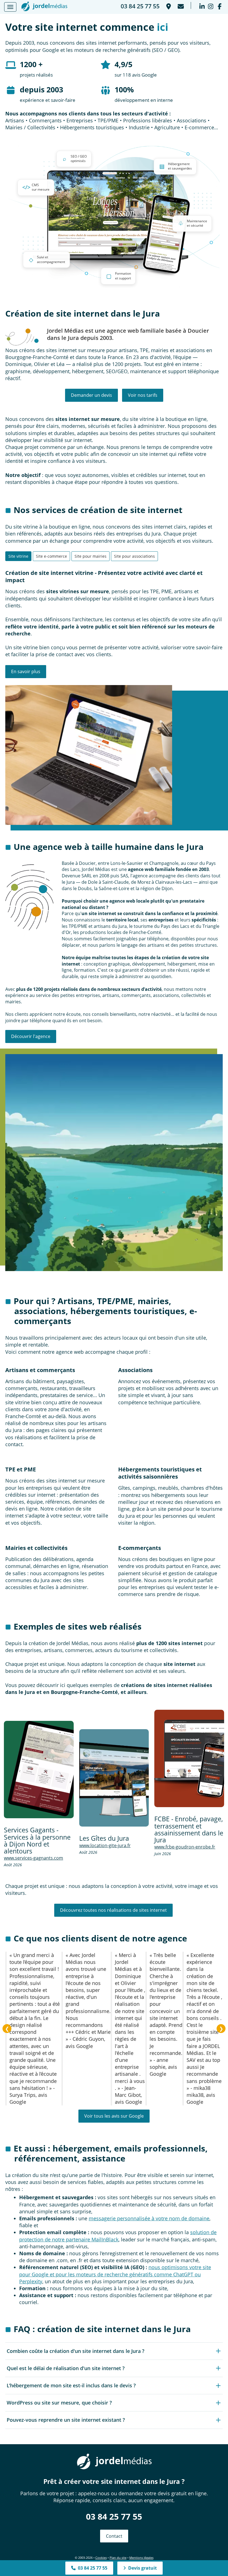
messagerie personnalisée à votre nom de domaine (149, 2218)
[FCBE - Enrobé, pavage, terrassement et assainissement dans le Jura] (189, 1759)
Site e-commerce (51, 556)
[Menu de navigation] (10, 7)
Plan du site (118, 2558)
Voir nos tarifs (143, 395)
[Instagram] (211, 5)
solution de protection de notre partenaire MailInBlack (118, 2236)
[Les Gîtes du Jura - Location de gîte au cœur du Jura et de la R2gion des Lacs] (114, 1778)
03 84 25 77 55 (114, 2516)
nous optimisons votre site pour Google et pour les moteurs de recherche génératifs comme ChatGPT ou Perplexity (115, 2274)
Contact (114, 2536)
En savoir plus (26, 671)
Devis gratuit (141, 2568)
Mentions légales (141, 2558)
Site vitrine (18, 556)
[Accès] (168, 5)
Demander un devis (91, 395)
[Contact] (180, 5)
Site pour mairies (91, 556)
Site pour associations (134, 556)
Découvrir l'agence (31, 1036)
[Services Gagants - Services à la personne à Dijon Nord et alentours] (39, 1770)
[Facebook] (220, 5)
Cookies (101, 2558)
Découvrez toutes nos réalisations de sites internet (113, 1910)
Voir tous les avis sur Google (114, 2116)
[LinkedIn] (202, 5)
